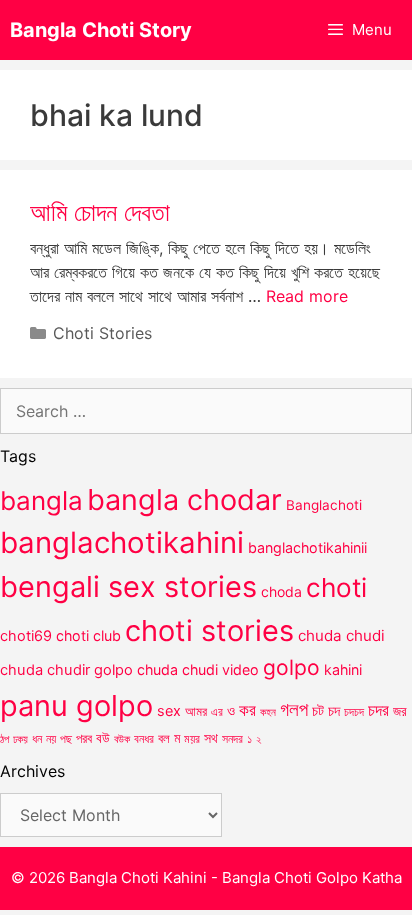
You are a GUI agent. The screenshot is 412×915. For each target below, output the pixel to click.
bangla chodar (184, 499)
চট (318, 710)
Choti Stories (102, 333)
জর (400, 711)
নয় (51, 739)
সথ (211, 737)
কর (247, 709)
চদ (334, 711)
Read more (307, 296)
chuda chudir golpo (66, 670)
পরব (84, 738)
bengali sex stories (128, 586)
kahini (343, 669)
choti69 (26, 635)
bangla (41, 500)
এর (217, 711)
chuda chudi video (198, 669)
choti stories (209, 630)
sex (169, 710)
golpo (291, 667)
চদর (378, 710)
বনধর (144, 739)
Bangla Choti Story (101, 30)
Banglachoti (324, 505)
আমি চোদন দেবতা (100, 212)
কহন (268, 712)
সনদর (232, 739)
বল (164, 738)
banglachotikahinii (307, 547)
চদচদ (354, 712)
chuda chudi (341, 635)
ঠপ (4, 739)
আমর (196, 711)
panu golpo (76, 705)
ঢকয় (20, 739)
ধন (37, 739)
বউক (122, 739)
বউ (103, 738)
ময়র (192, 738)
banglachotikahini (122, 542)
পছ (66, 739)
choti (336, 587)
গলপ (294, 709)
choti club (88, 635)
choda (281, 591)
